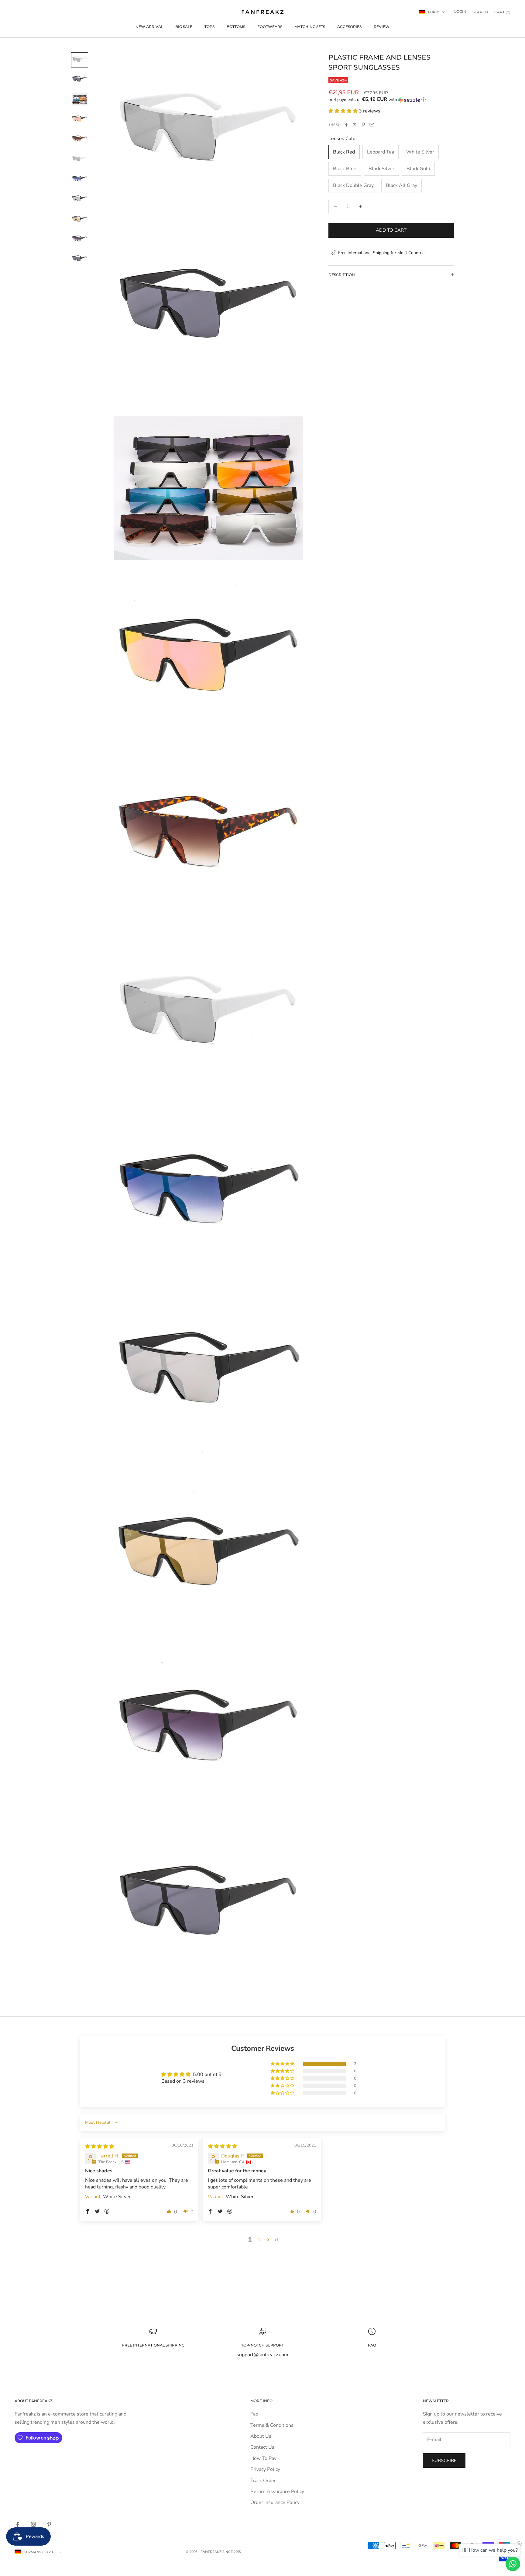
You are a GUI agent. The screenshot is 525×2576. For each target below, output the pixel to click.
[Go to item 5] (80, 139)
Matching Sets (310, 27)
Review (382, 27)
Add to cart (391, 230)
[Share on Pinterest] (363, 125)
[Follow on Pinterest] (49, 2524)
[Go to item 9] (80, 219)
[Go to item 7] (80, 179)
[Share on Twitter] (355, 125)
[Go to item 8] (80, 199)
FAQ (372, 2345)
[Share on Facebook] (346, 125)
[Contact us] (513, 2564)
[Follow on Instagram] (33, 2524)
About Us (261, 2436)
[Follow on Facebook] (18, 2524)
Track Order (263, 2481)
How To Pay (263, 2458)
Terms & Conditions (272, 2425)
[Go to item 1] (80, 60)
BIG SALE (184, 27)
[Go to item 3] (80, 99)
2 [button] (259, 2240)
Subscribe (444, 2460)
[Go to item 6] (80, 159)
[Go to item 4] (80, 119)
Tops (209, 27)
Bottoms (236, 27)
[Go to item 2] (80, 80)
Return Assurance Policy (277, 2492)
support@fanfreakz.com (262, 2355)
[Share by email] (372, 125)
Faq (254, 2414)
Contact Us (262, 2447)
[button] (391, 100)
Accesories (349, 27)
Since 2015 (232, 2552)
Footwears (270, 27)
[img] (100, 2147)
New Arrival (149, 27)
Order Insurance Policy (275, 2502)
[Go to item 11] (80, 259)
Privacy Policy (265, 2469)
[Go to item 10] (80, 239)
